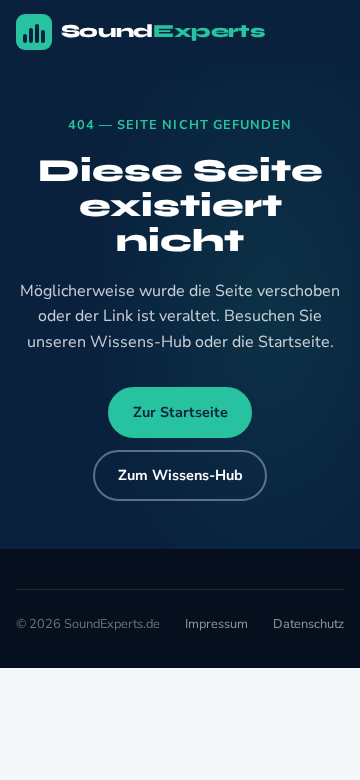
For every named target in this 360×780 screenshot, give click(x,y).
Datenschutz (308, 624)
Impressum (216, 624)
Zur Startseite (180, 412)
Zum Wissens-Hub (180, 475)
